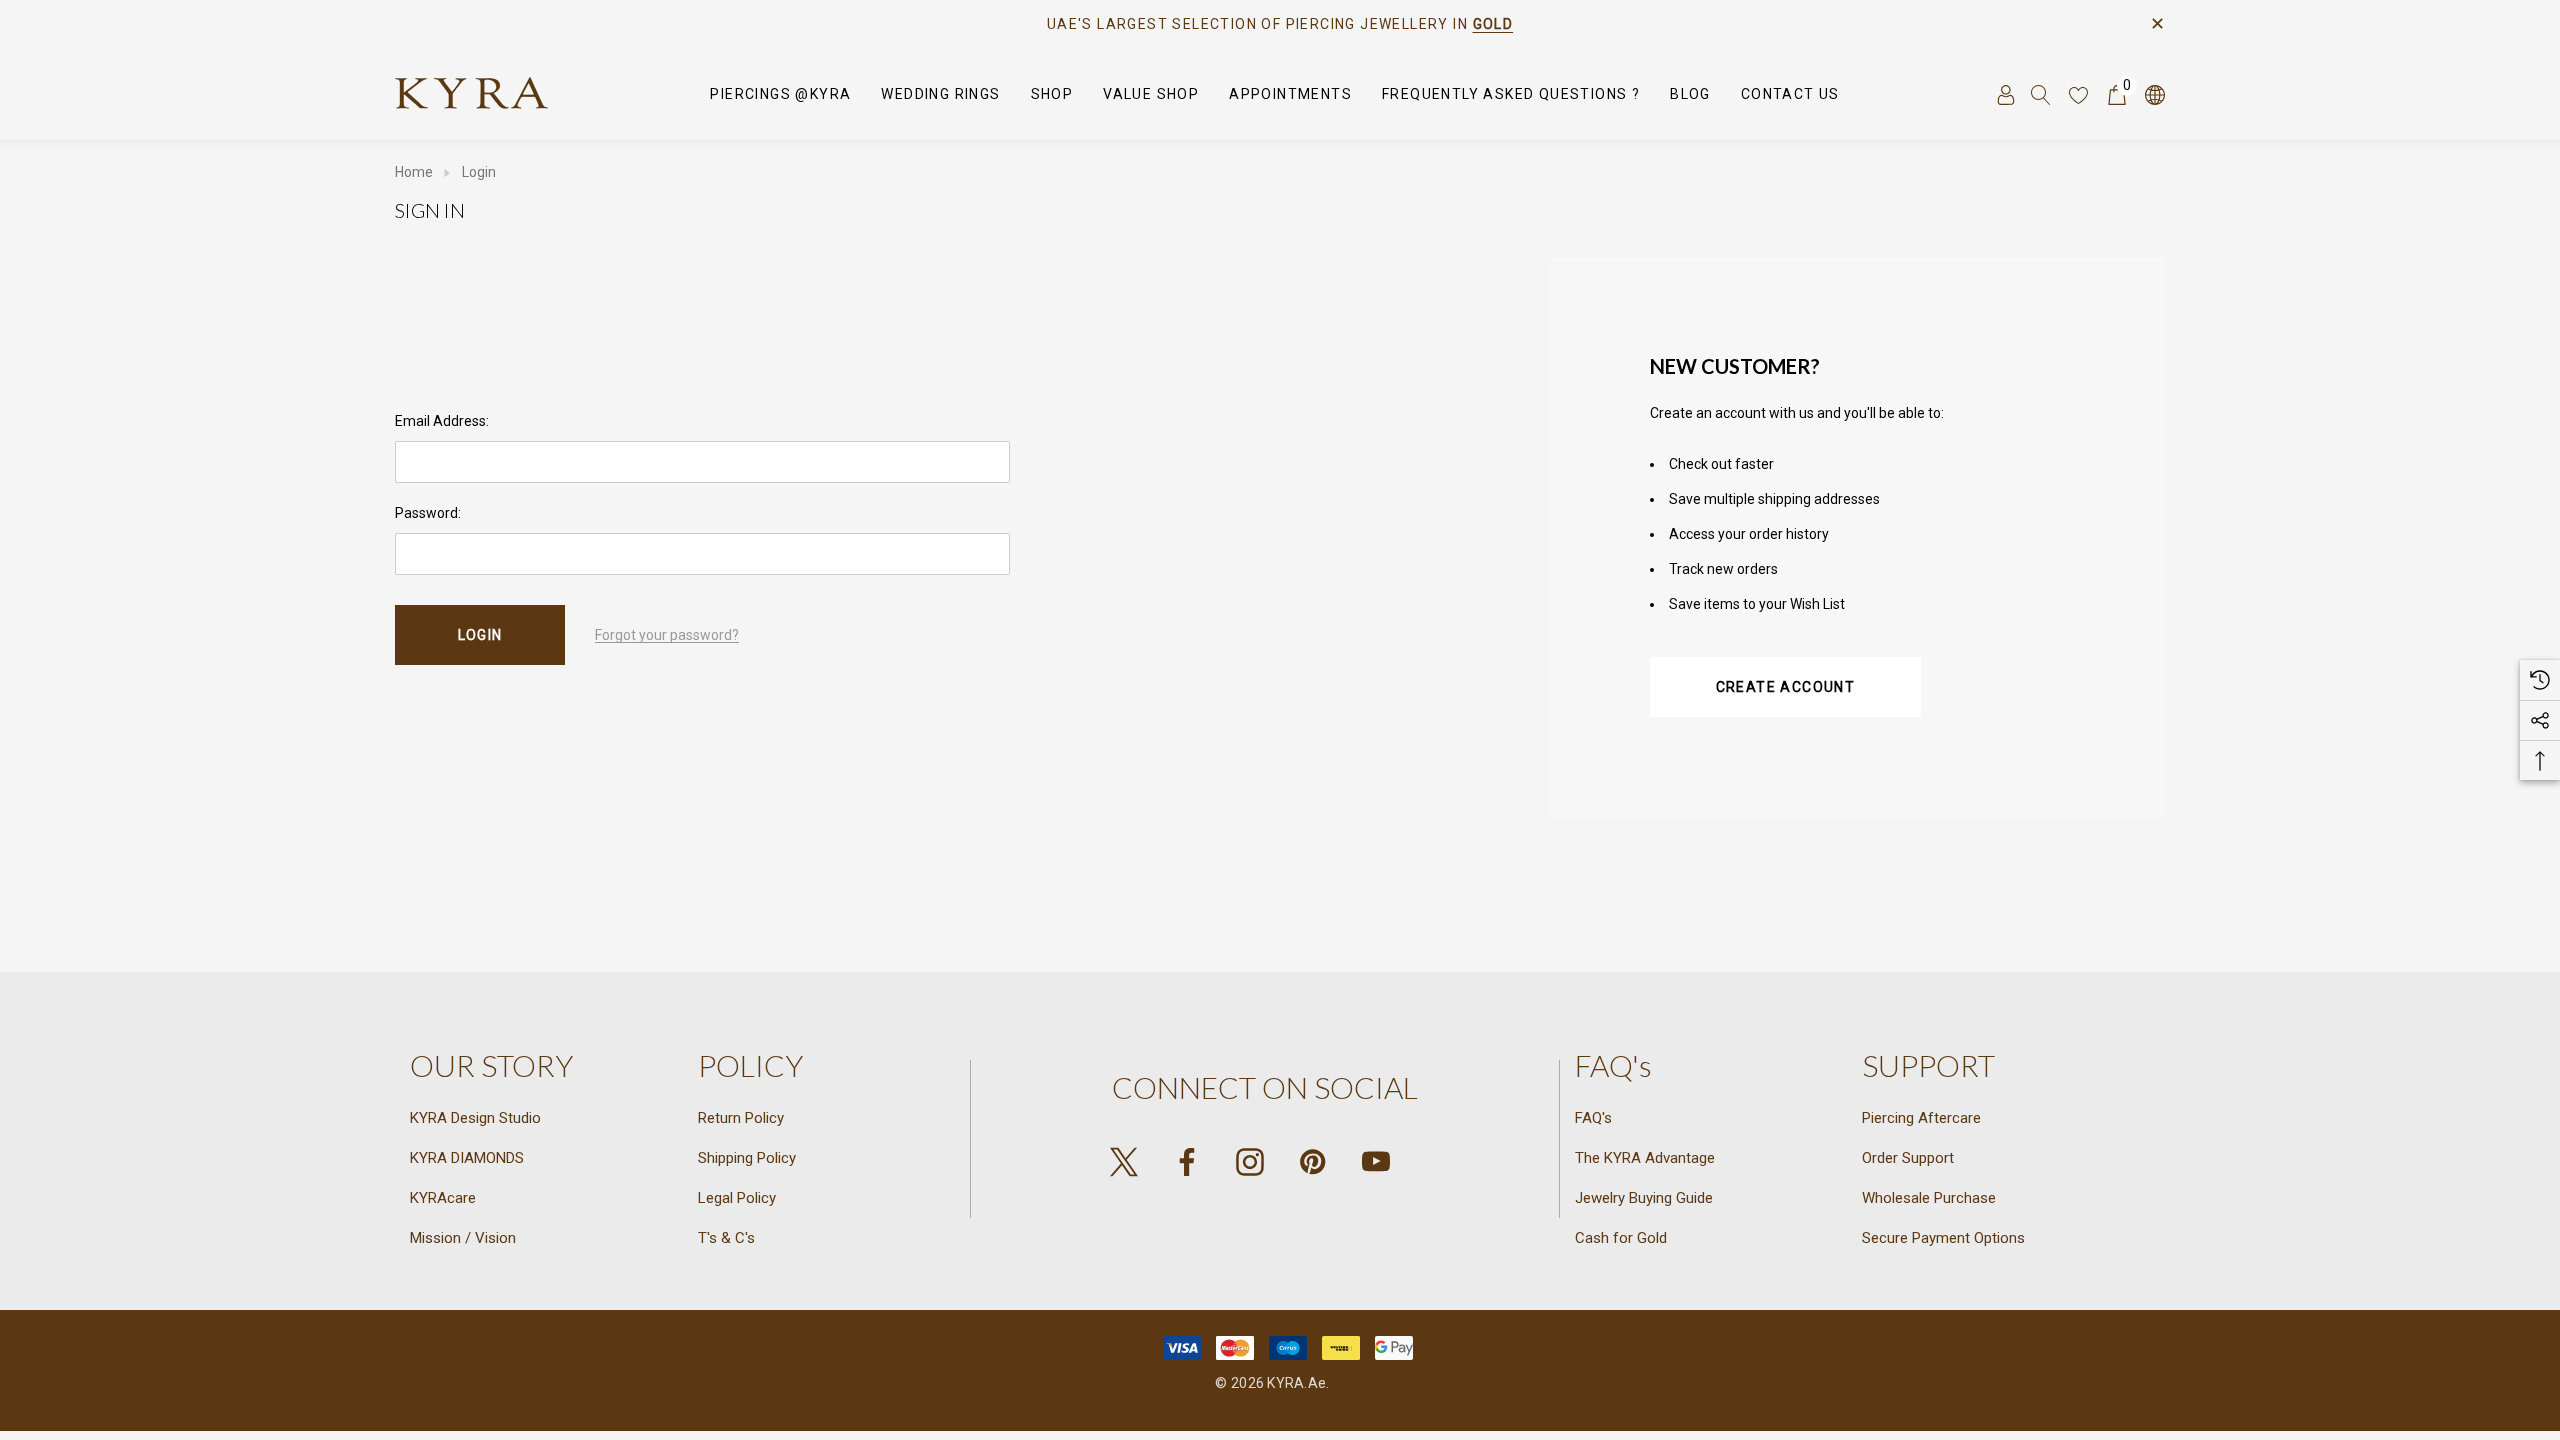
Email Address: (442, 421)
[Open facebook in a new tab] (1187, 1162)
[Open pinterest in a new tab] (1313, 1162)
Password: (428, 513)
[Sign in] (2004, 94)
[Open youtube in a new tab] (1376, 1162)
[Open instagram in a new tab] (1250, 1162)
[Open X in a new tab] (1124, 1162)
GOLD (1493, 24)
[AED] (2153, 94)
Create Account (1786, 687)
